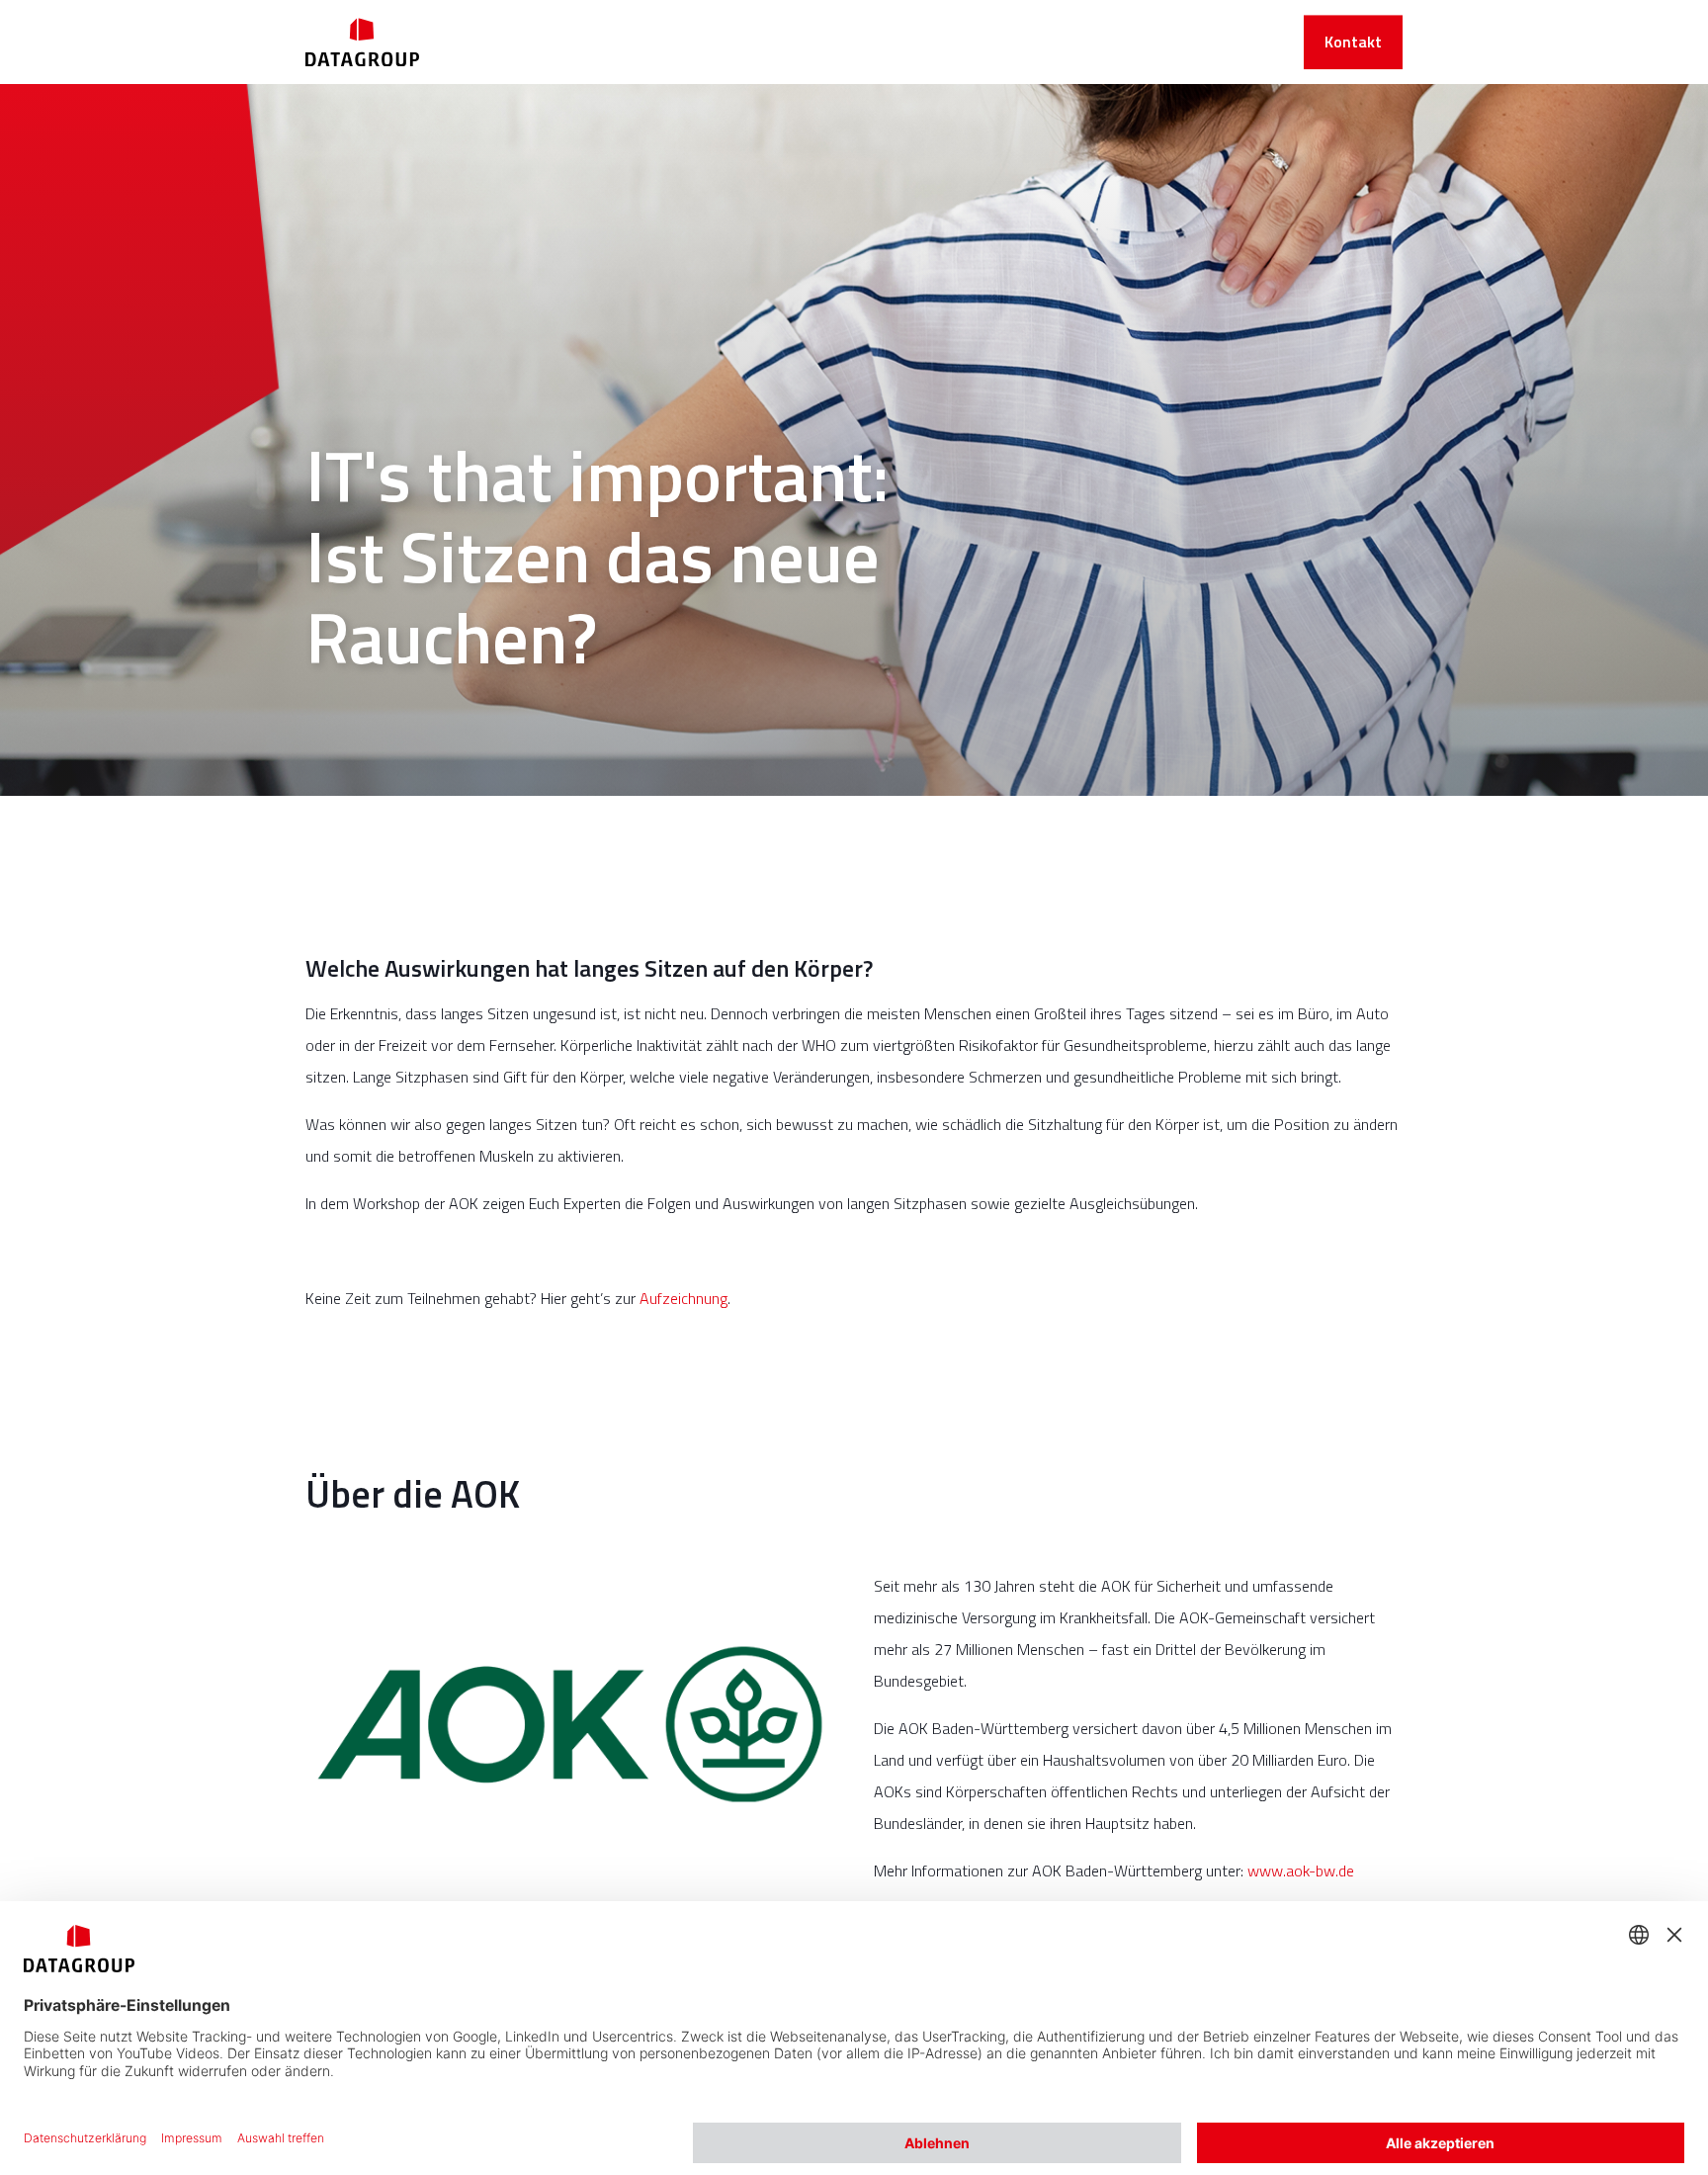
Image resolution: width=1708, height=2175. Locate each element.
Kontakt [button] (1353, 42)
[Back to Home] (362, 42)
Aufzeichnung (683, 1298)
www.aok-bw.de (1301, 1870)
